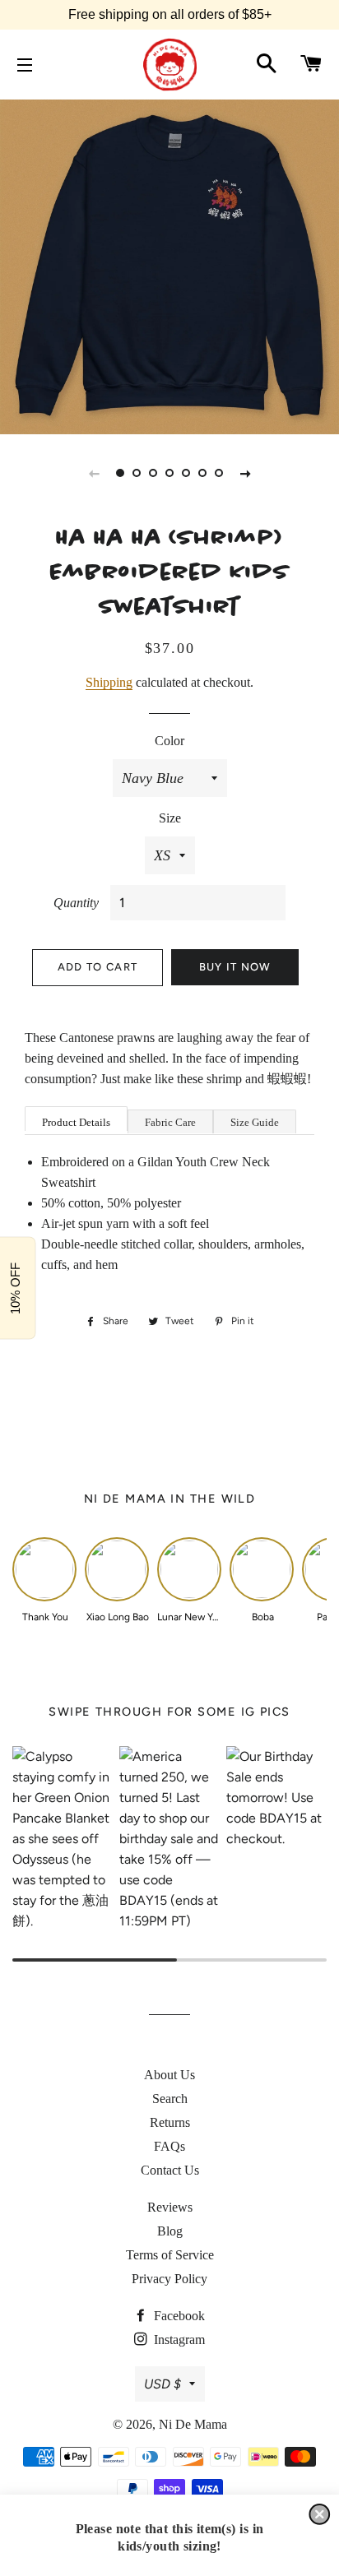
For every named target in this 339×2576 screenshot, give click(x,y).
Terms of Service (170, 2255)
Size (170, 818)
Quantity (76, 903)
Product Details (76, 1122)
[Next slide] (245, 473)
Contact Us (170, 2170)
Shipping (109, 682)
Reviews (170, 2207)
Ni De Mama (193, 2424)
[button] (319, 2514)
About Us (169, 2075)
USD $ (163, 2384)
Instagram (178, 2340)
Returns (170, 2122)
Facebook (178, 2316)
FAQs (169, 2146)
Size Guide (255, 1122)
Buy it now (235, 967)
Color (169, 741)
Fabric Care (170, 1122)
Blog (170, 2231)
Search (170, 2099)
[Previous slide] (94, 473)
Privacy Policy (169, 2279)
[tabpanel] (169, 265)
